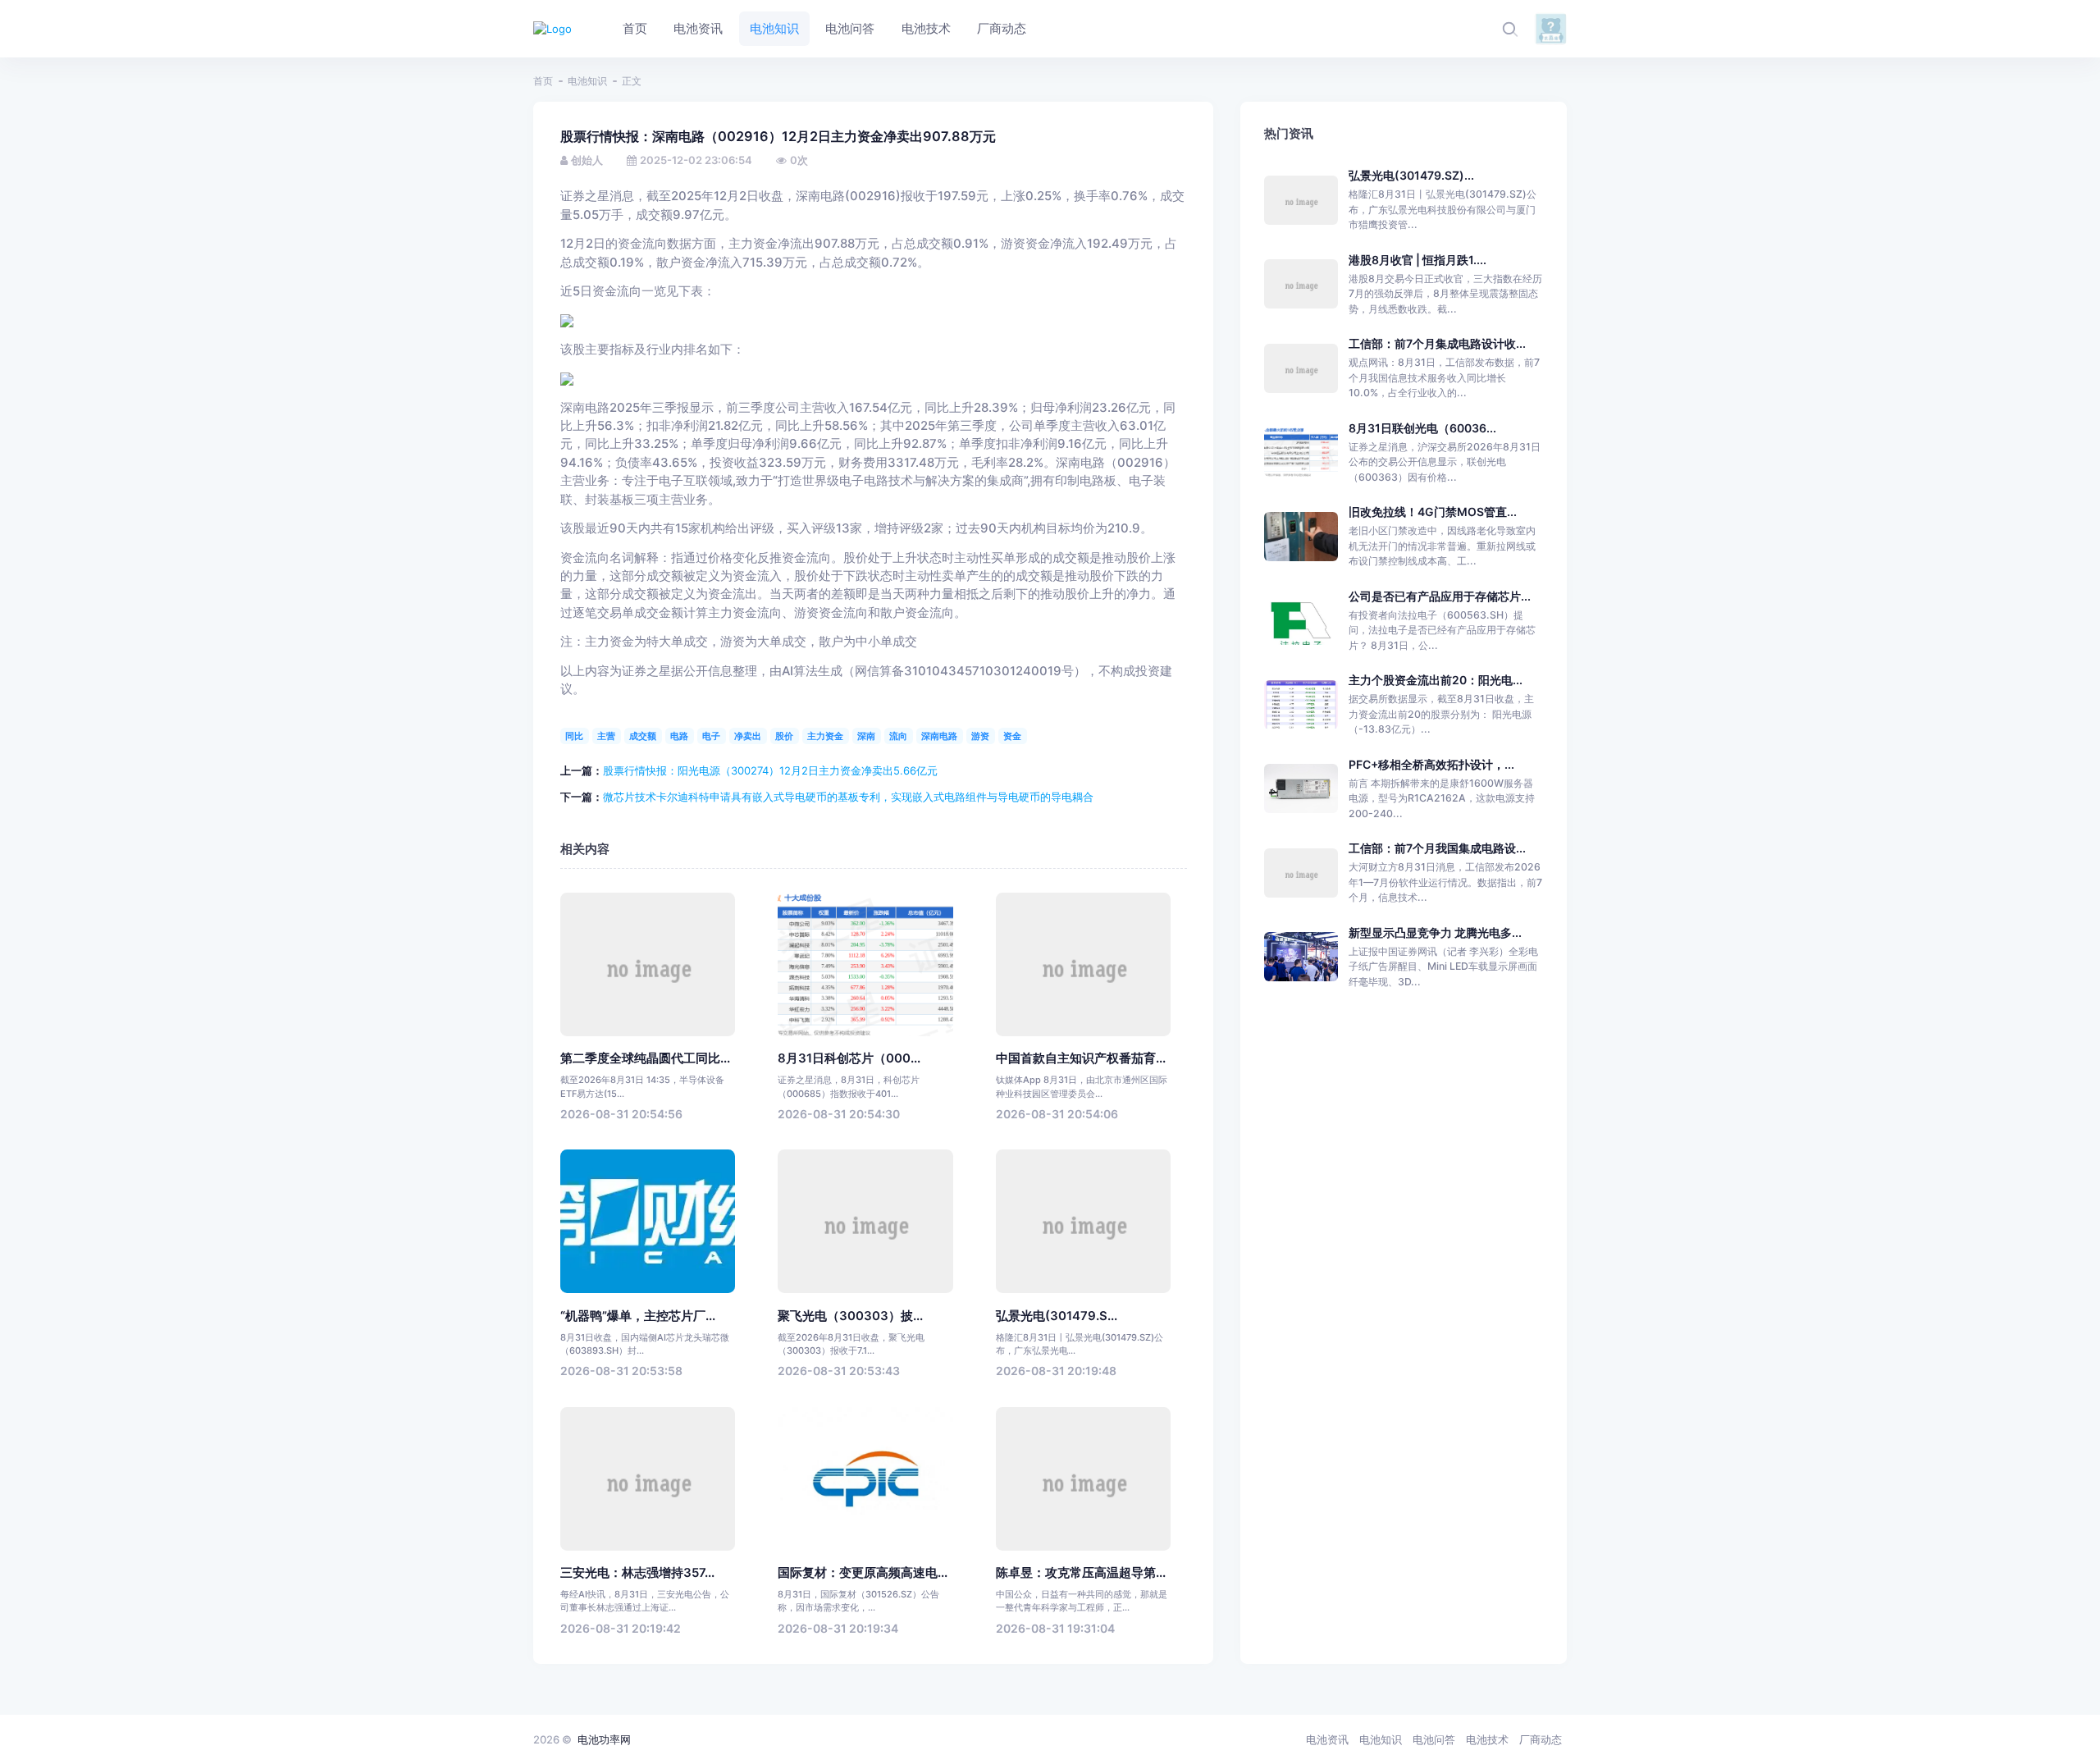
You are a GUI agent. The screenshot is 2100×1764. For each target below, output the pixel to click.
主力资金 (825, 736)
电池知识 (587, 81)
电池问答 (1434, 1739)
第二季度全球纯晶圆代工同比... (645, 1058)
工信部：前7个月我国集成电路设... (1437, 848)
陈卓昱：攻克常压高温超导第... (1081, 1573)
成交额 (643, 736)
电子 (711, 736)
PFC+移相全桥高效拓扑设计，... (1431, 764)
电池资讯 (1327, 1739)
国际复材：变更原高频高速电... (863, 1573)
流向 (898, 736)
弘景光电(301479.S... (1057, 1316)
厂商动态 (1541, 1739)
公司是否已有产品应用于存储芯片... (1440, 596)
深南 (866, 736)
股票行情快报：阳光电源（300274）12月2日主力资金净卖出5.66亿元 (770, 770)
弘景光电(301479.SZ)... (1411, 175)
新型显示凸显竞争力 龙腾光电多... (1435, 932)
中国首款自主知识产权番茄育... (1081, 1058)
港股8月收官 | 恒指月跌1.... (1417, 260)
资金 (1012, 736)
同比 (574, 736)
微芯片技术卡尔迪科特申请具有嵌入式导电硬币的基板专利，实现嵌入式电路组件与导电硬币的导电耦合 (848, 797)
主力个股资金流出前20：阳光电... (1436, 680)
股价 (784, 736)
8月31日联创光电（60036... (1422, 428)
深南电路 (939, 736)
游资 (980, 736)
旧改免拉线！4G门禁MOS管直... (1433, 512)
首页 (543, 81)
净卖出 (748, 736)
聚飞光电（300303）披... (850, 1316)
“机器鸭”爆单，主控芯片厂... (638, 1316)
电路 (679, 736)
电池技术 (1487, 1739)
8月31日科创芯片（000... (849, 1058)
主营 (606, 736)
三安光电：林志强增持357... (637, 1573)
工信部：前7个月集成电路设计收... (1437, 343)
